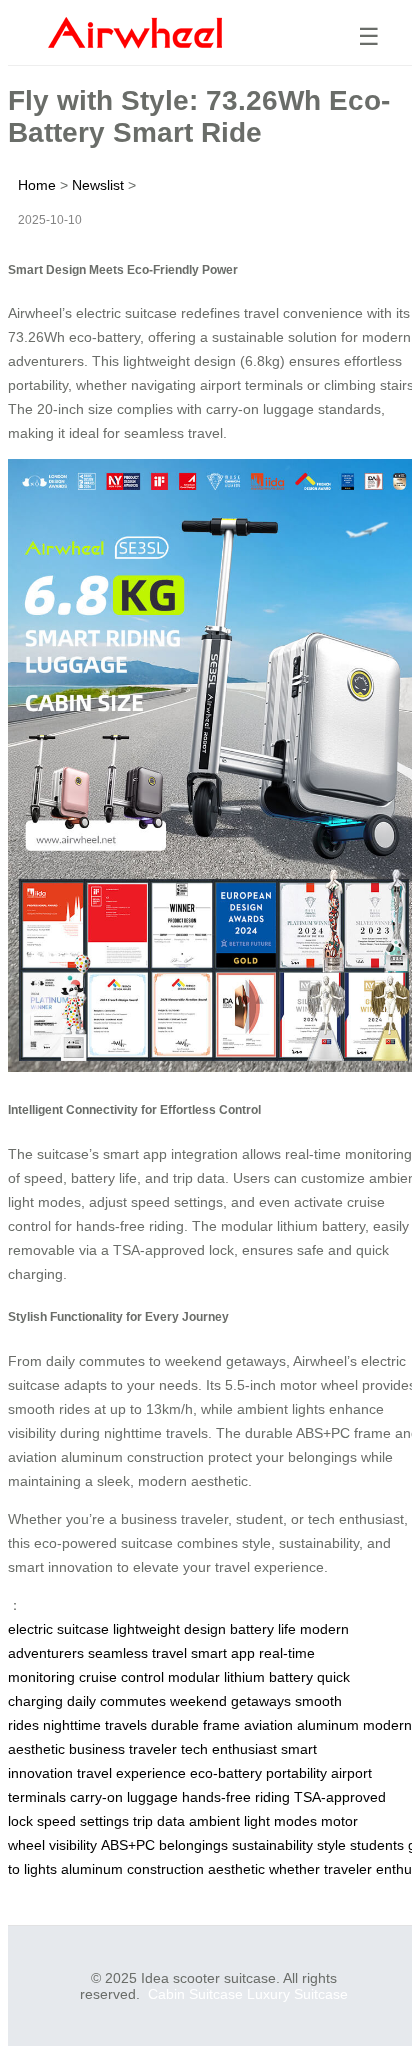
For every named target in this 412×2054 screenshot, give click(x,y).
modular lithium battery (240, 1677)
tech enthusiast (229, 1749)
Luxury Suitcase (297, 1994)
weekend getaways (230, 1701)
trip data (159, 1821)
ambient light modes (253, 1821)
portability (296, 1773)
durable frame (195, 1725)
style (331, 1845)
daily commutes (116, 1701)
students (377, 1845)
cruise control (121, 1677)
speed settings (83, 1821)
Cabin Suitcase (195, 1994)
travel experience (131, 1773)
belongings (193, 1845)
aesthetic (236, 1869)
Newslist (98, 185)
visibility (73, 1845)
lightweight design (169, 1629)
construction (165, 1869)
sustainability (272, 1845)
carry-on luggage (124, 1797)
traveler (348, 1869)
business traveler (123, 1749)
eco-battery (226, 1773)
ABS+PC (128, 1845)
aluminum (92, 1869)
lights (40, 1869)
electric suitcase (58, 1629)
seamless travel (137, 1653)
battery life (263, 1629)
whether (294, 1869)
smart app (223, 1653)
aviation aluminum (301, 1725)
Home (37, 185)
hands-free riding (236, 1797)
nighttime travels (95, 1725)
